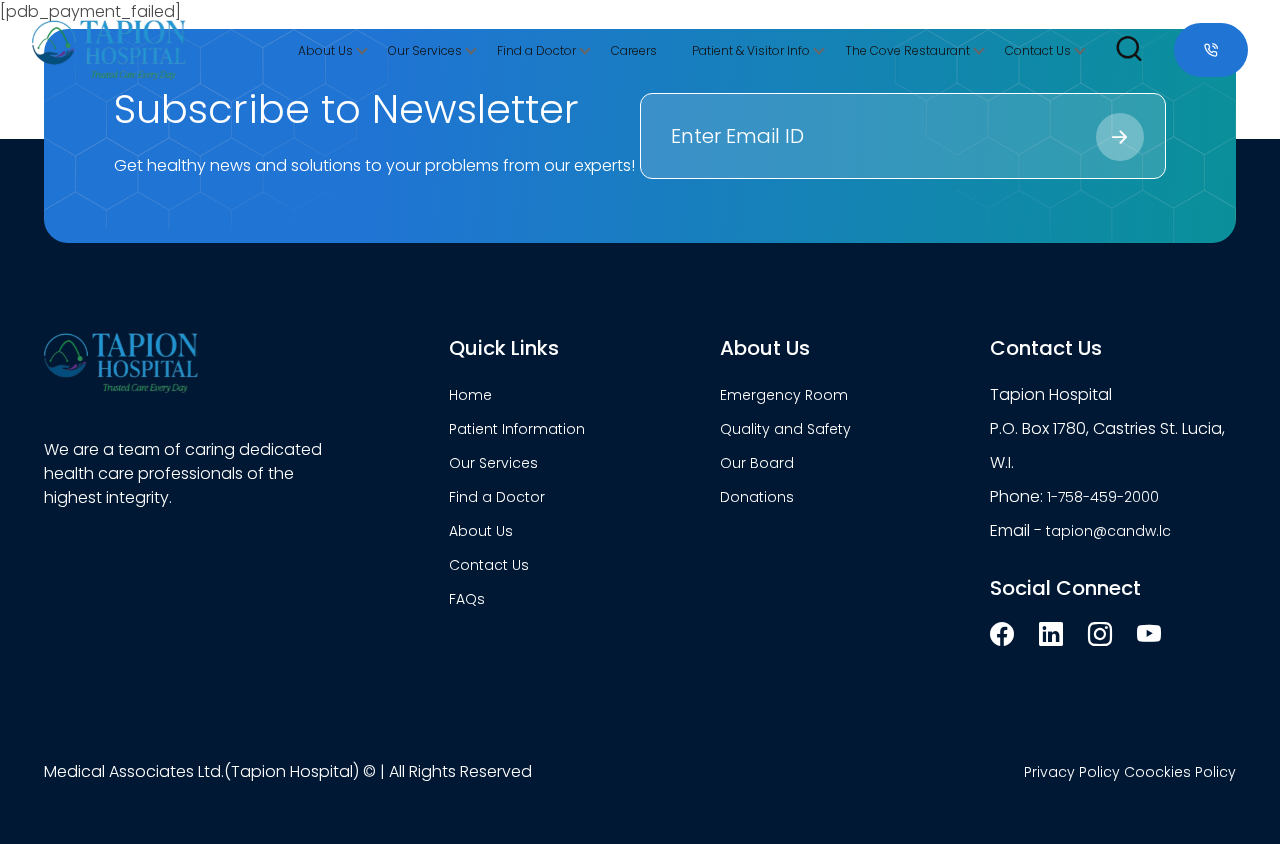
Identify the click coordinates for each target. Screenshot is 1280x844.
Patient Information (517, 429)
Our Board (757, 463)
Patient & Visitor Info (751, 50)
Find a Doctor (536, 50)
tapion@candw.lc (1108, 531)
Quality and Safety (785, 429)
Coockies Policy (1180, 772)
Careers (634, 50)
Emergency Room (784, 395)
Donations (757, 497)
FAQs (467, 599)
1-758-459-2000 (1103, 497)
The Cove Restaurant (907, 50)
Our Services (425, 50)
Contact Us (1038, 50)
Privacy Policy (1072, 772)
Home (470, 395)
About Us (325, 50)
